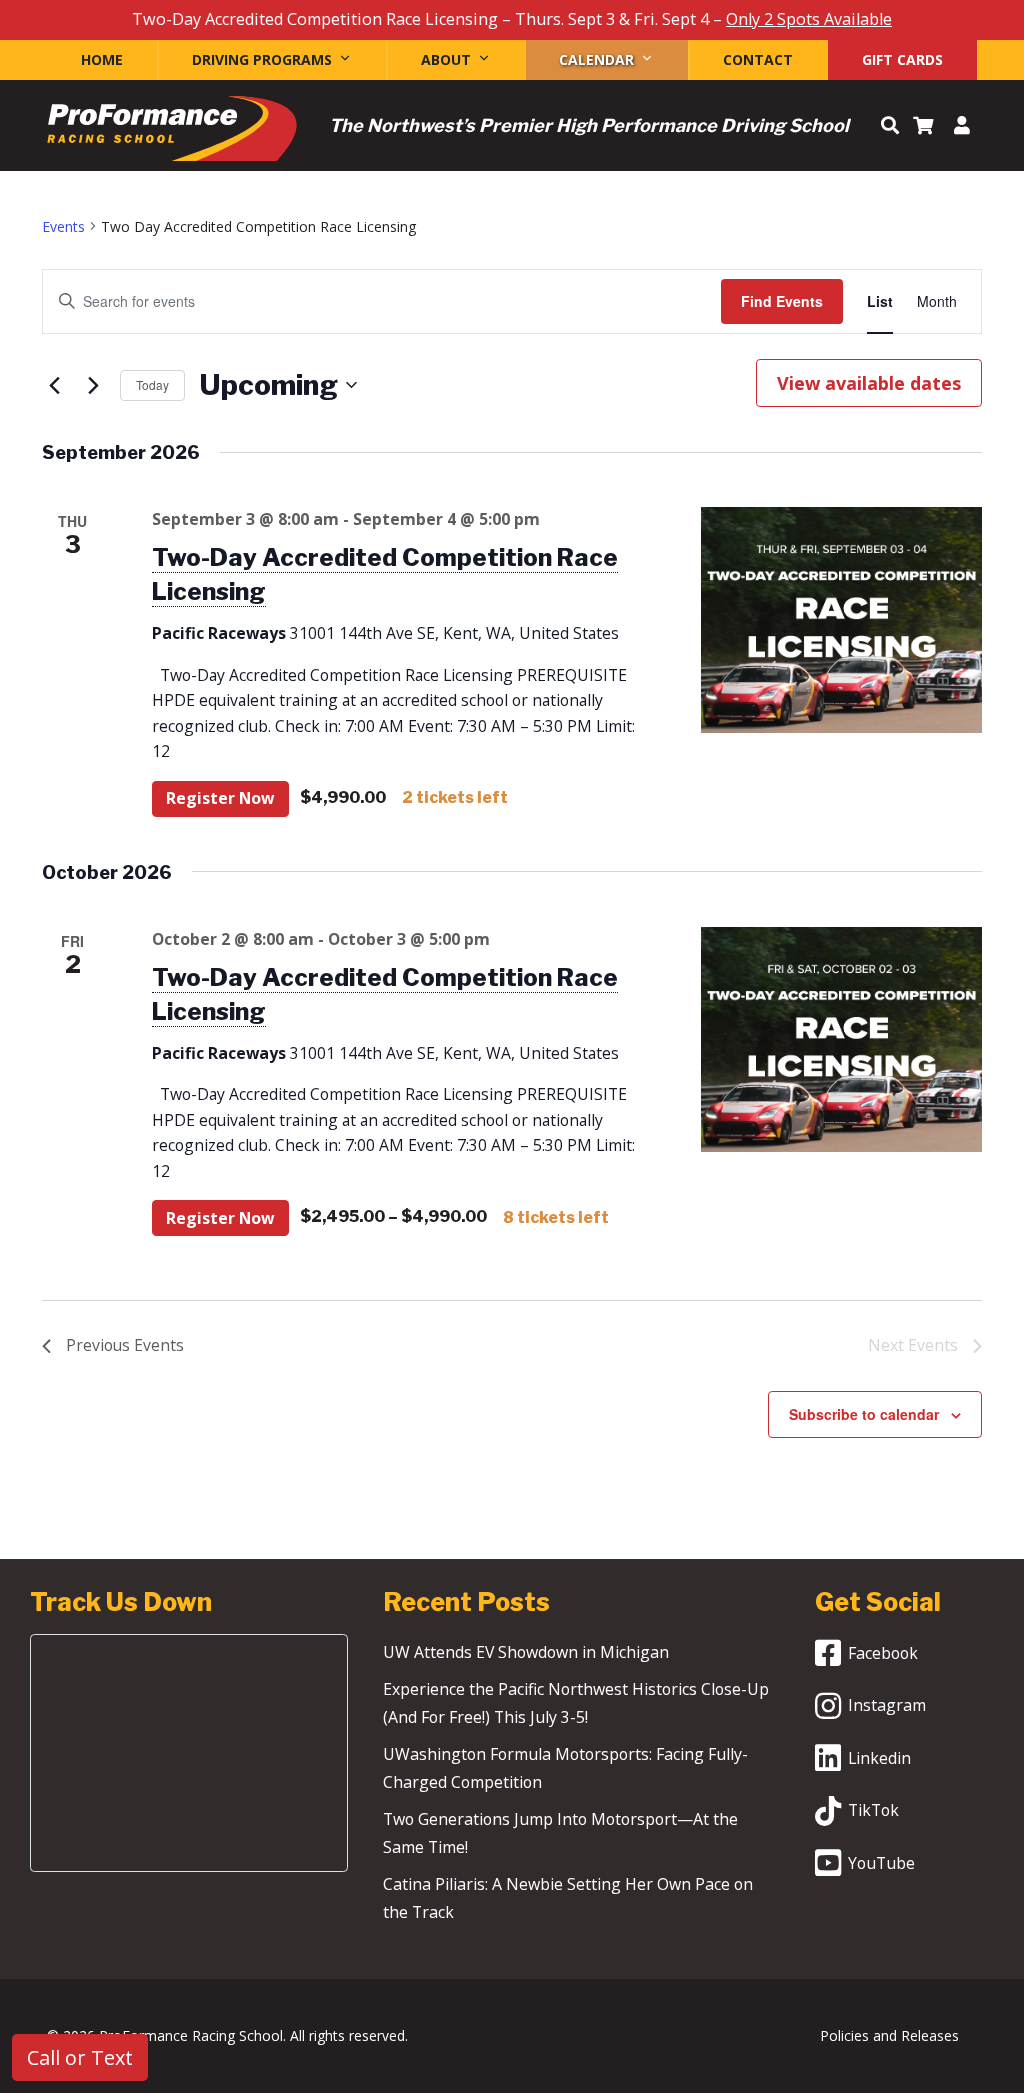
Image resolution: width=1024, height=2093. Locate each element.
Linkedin (879, 1758)
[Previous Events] (54, 385)
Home (102, 59)
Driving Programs (262, 59)
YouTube (881, 1863)
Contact (758, 59)
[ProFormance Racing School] (172, 133)
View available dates (869, 383)
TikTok (873, 1810)
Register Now (220, 798)
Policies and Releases (889, 2035)
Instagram (887, 1705)
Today (152, 384)
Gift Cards (902, 59)
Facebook (883, 1653)
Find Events (782, 301)
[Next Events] (93, 385)
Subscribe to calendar (864, 1414)
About (446, 59)
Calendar (596, 59)
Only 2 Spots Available (809, 19)
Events (63, 226)
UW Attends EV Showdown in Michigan (526, 1652)
